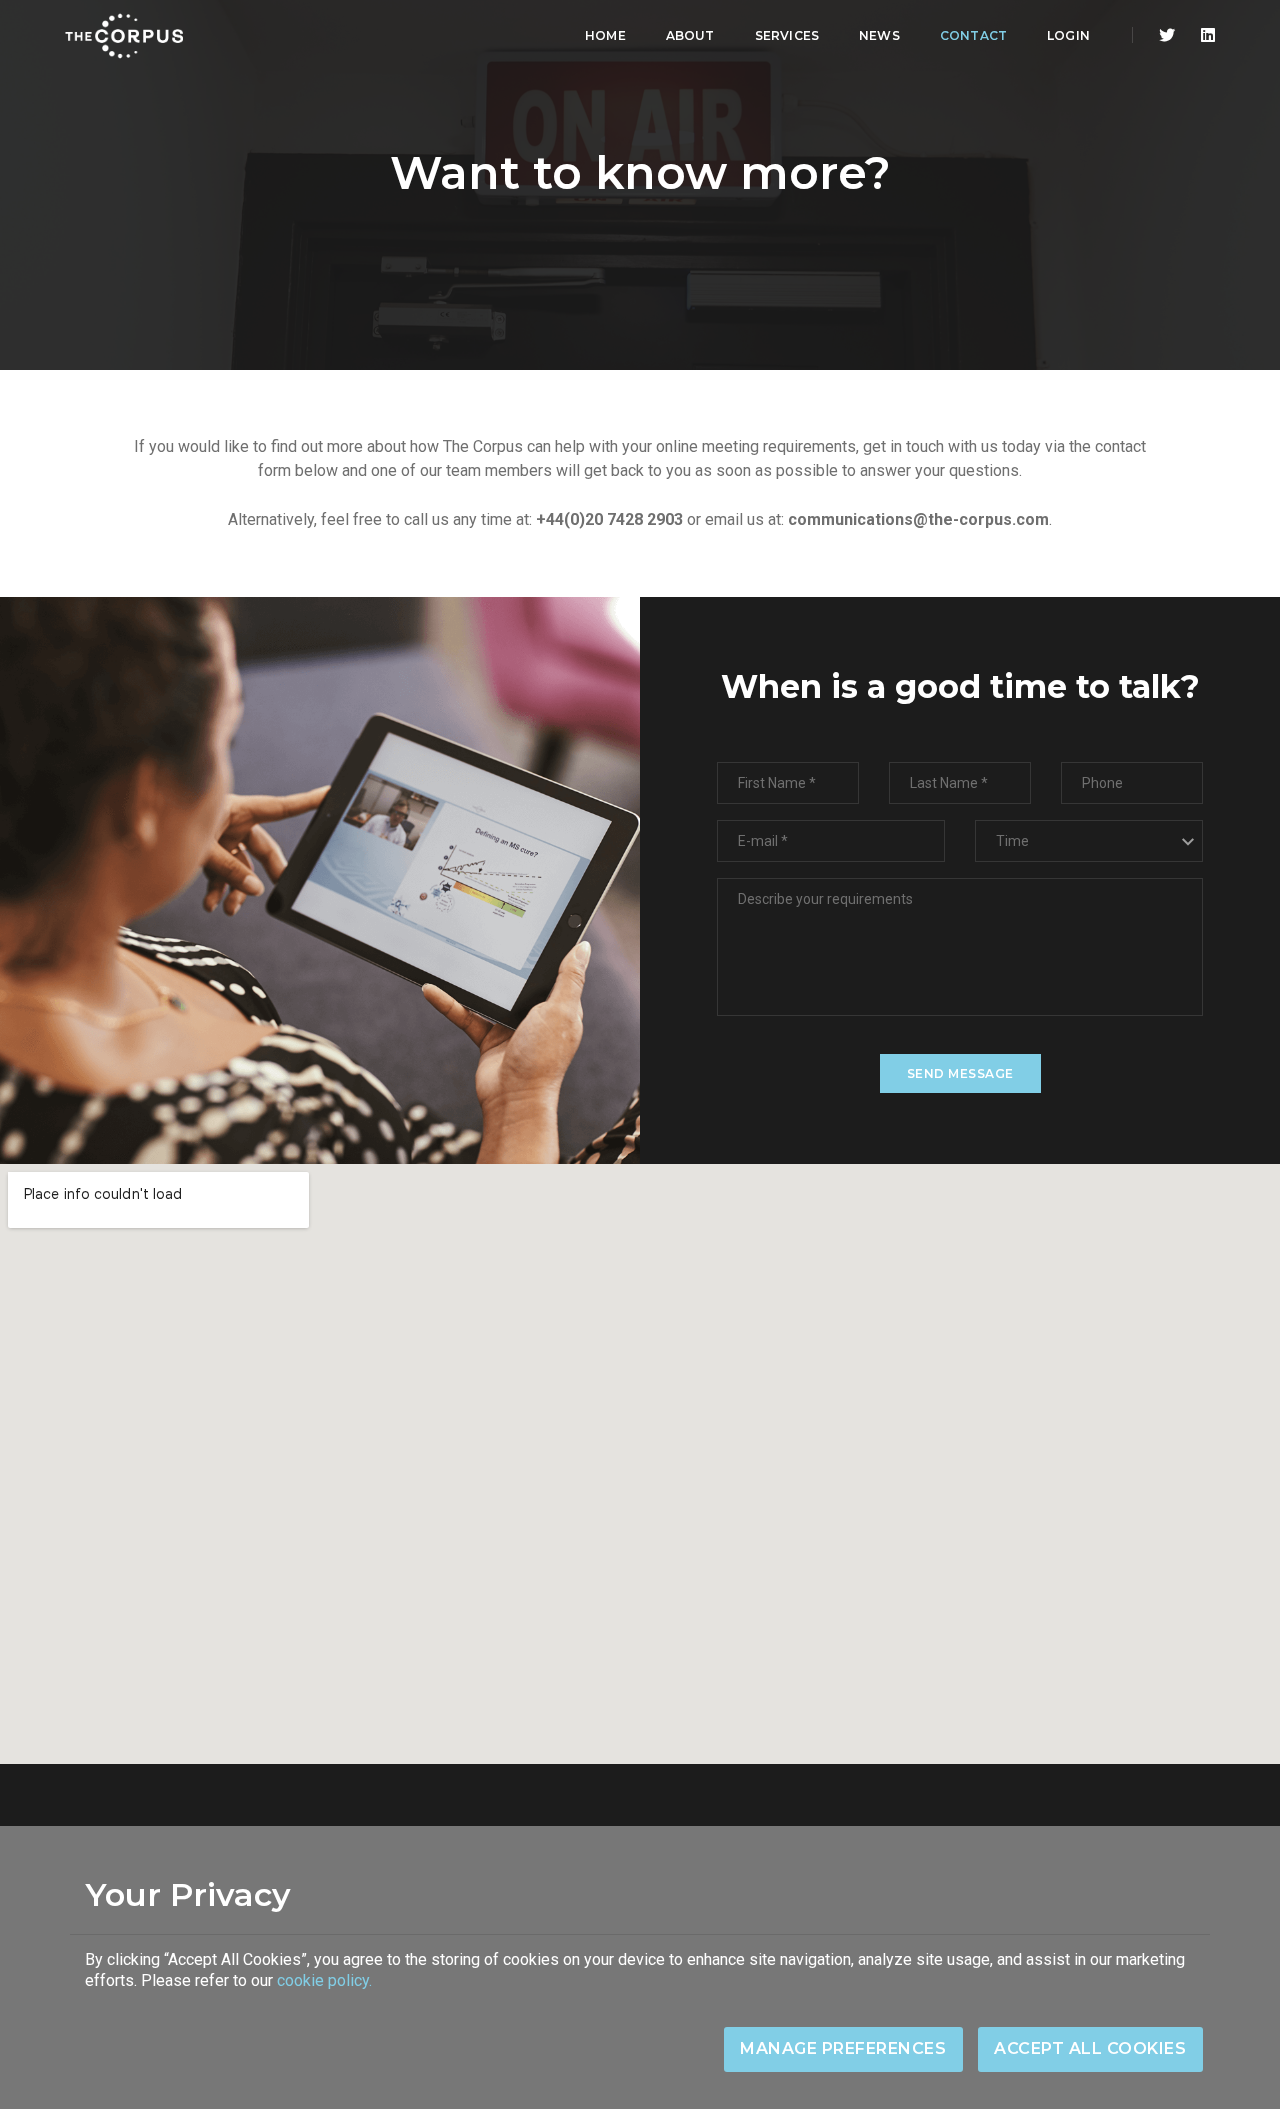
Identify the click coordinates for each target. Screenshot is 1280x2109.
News (879, 35)
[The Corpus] (124, 36)
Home (605, 35)
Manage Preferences (843, 2048)
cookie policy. (324, 1980)
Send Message (960, 1073)
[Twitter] (1167, 35)
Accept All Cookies (1090, 2048)
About (690, 35)
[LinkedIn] (1202, 35)
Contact (973, 35)
